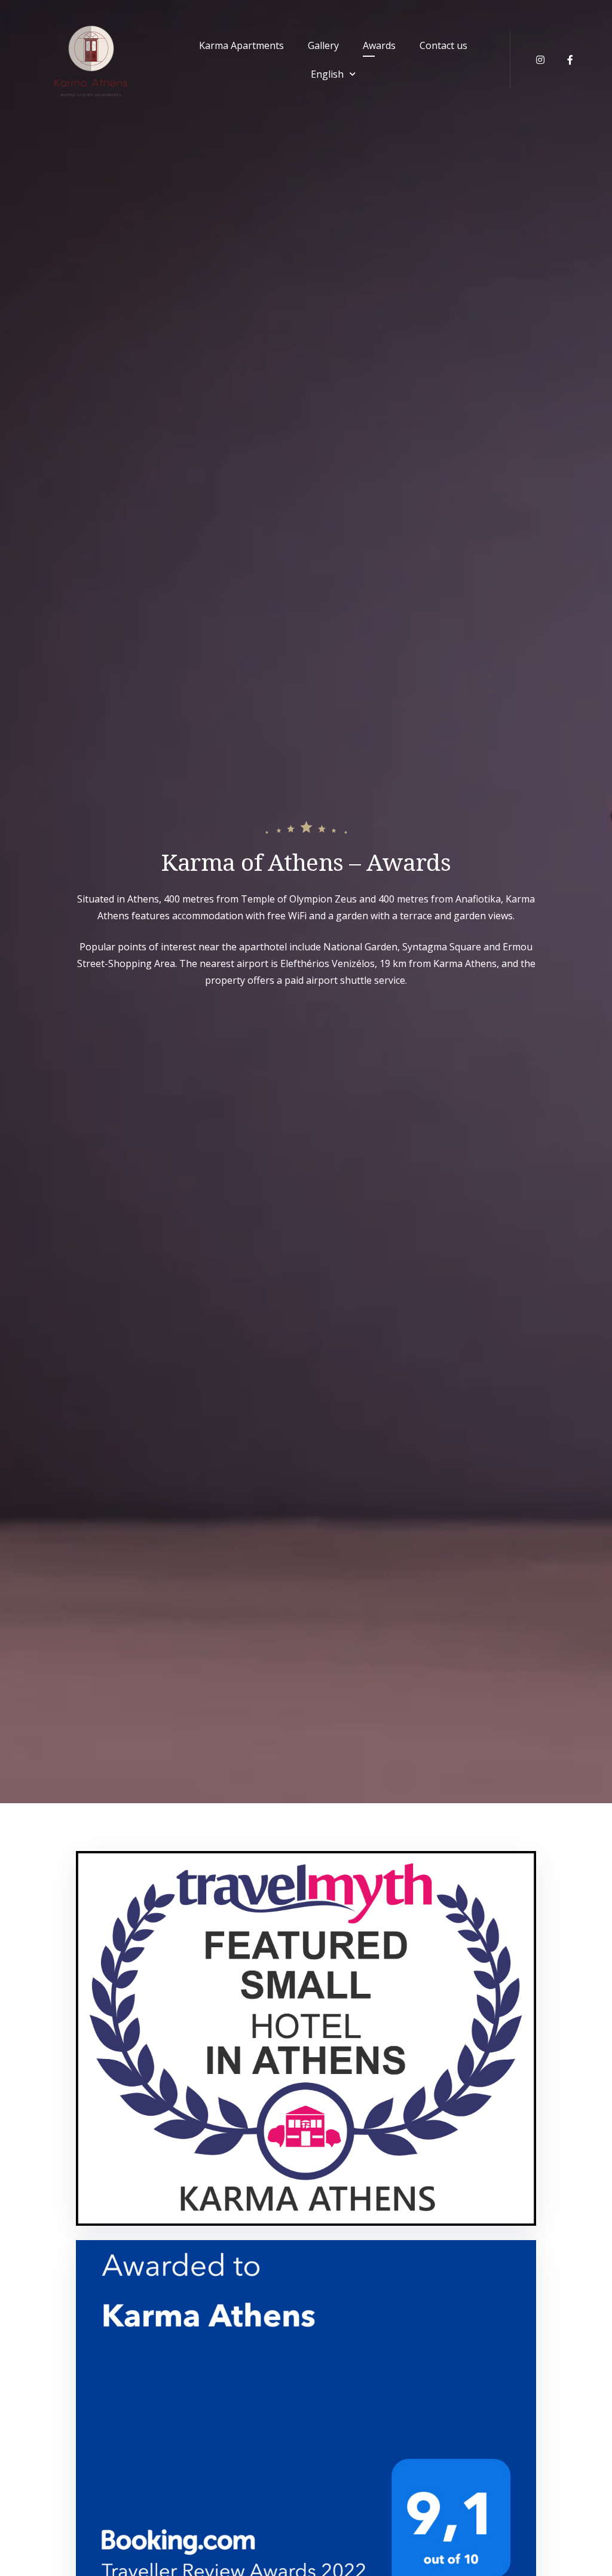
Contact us (443, 45)
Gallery (323, 45)
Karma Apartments (241, 45)
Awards (379, 45)
